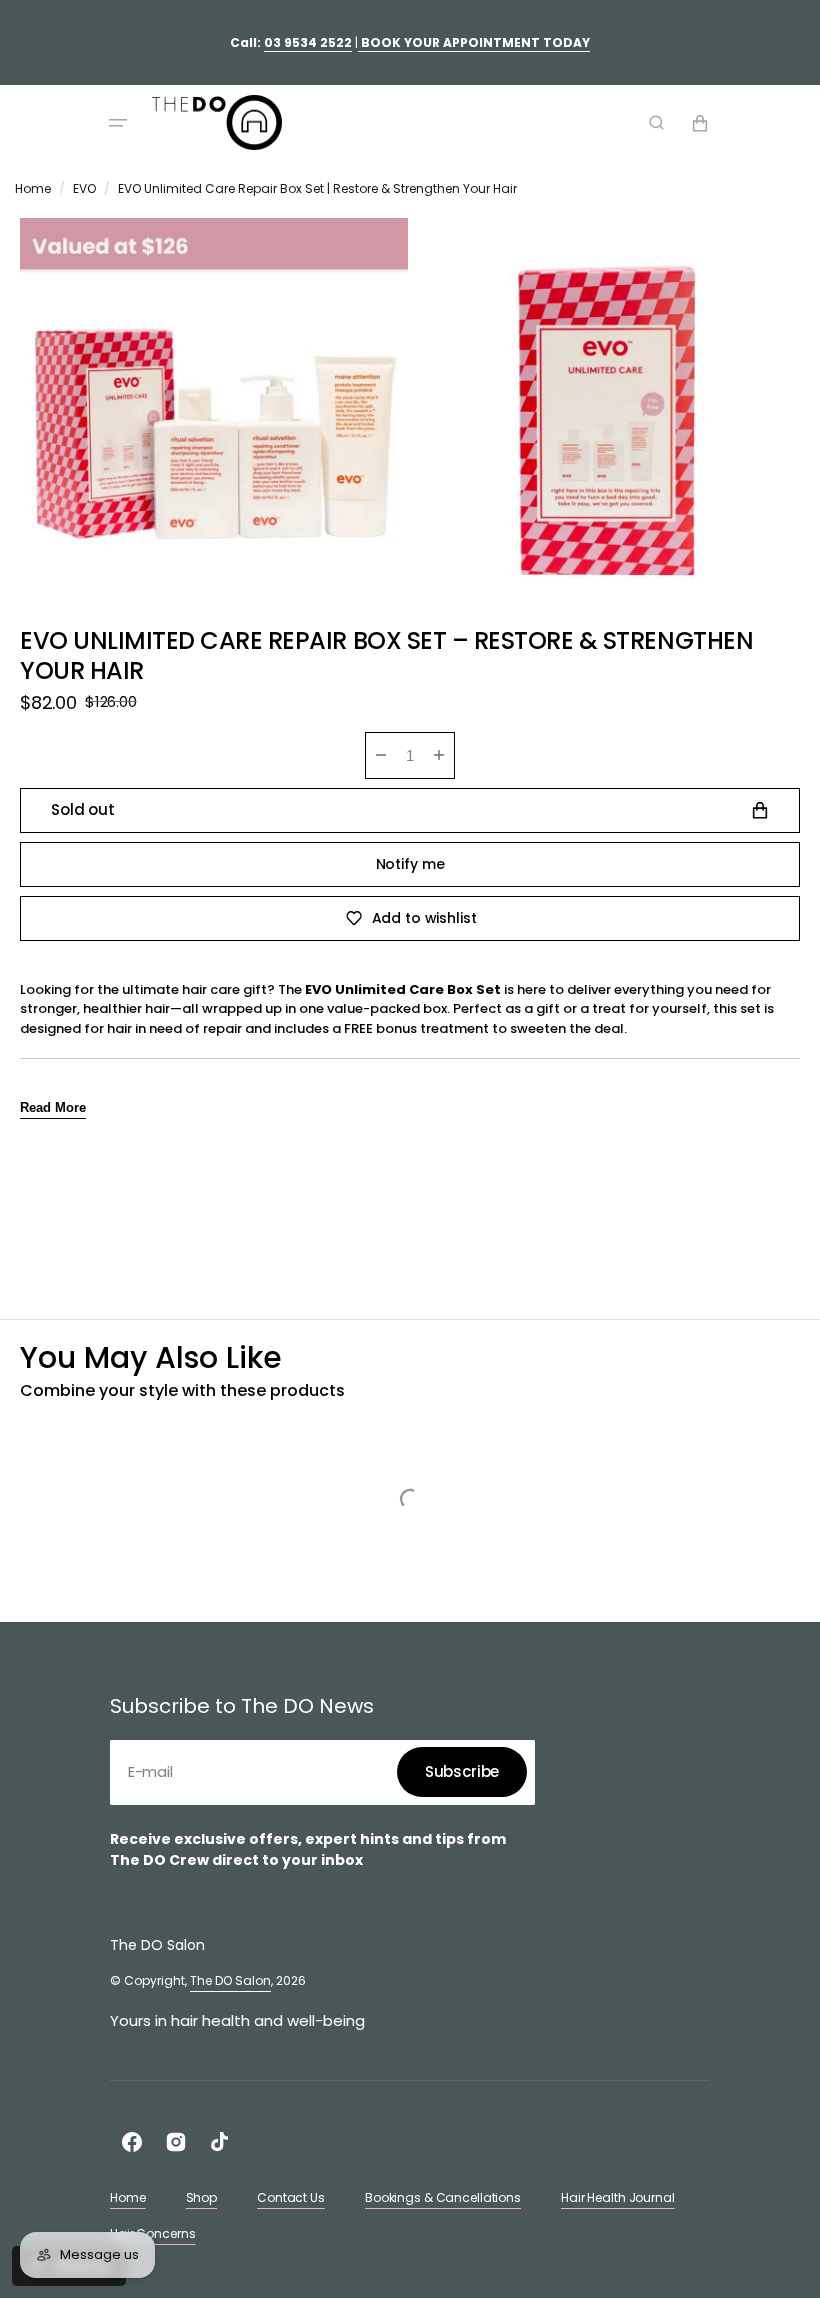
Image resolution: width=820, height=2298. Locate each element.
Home (33, 188)
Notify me (410, 864)
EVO (84, 188)
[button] (118, 123)
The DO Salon (230, 1980)
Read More (53, 1107)
